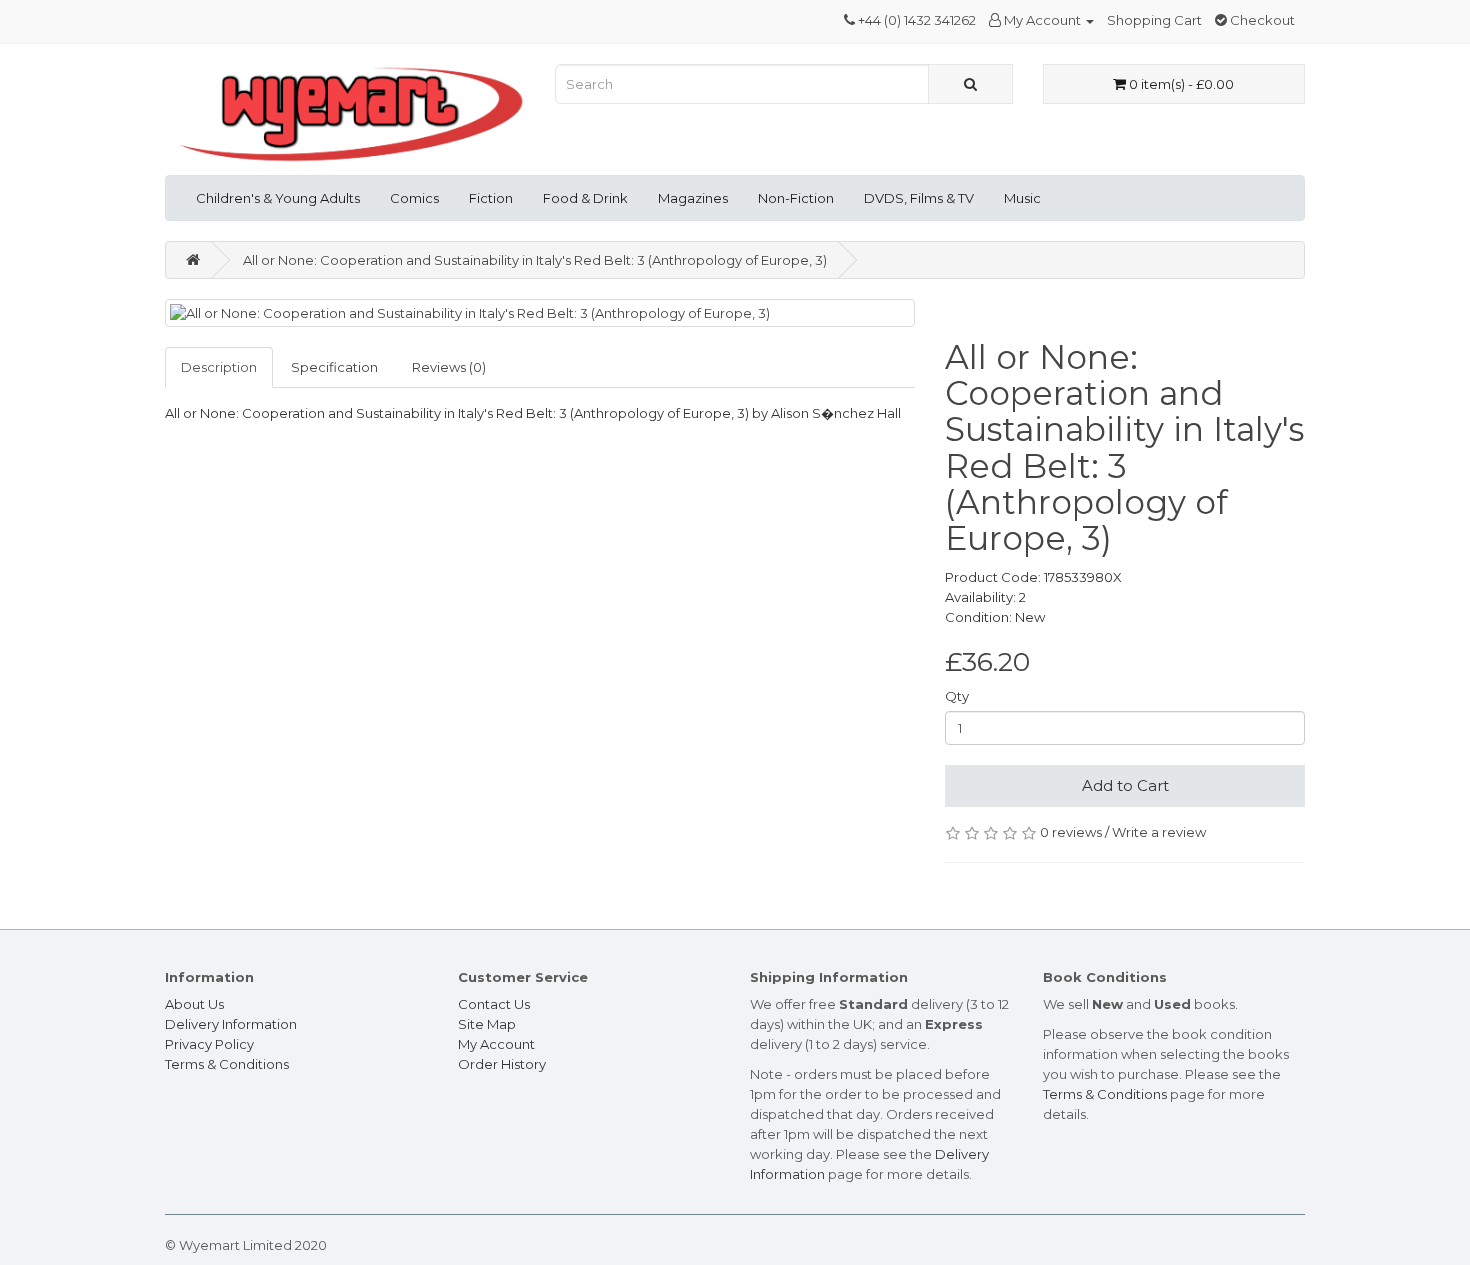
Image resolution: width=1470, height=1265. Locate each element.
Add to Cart (1125, 785)
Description (219, 367)
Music (1022, 198)
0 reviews (1071, 832)
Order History (502, 1064)
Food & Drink (585, 198)
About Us (194, 1004)
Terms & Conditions (227, 1064)
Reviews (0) (449, 367)
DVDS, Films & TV (919, 198)
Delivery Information (231, 1024)
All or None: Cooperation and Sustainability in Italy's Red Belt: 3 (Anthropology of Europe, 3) (535, 260)
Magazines (693, 198)
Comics (414, 198)
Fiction (491, 198)
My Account (496, 1044)
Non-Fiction (796, 198)
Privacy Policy (209, 1044)
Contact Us (494, 1004)
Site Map (487, 1024)
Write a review (1159, 832)
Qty (957, 696)
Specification (334, 367)
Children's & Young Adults (278, 198)
